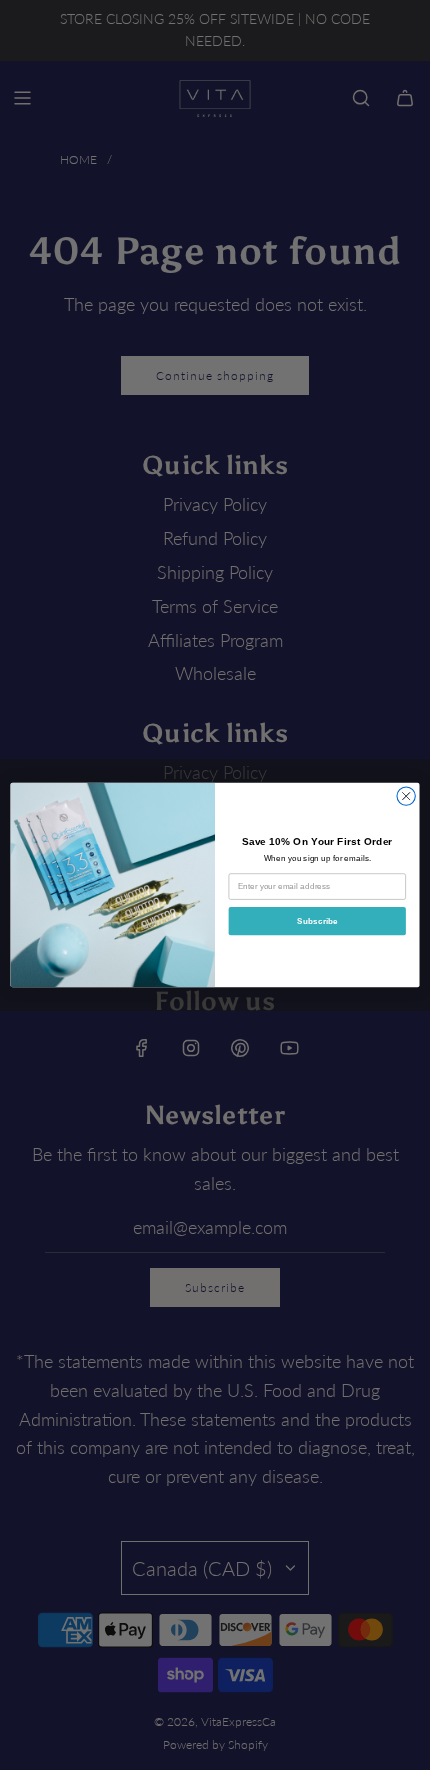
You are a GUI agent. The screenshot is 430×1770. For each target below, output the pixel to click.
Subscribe (317, 920)
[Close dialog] (406, 796)
